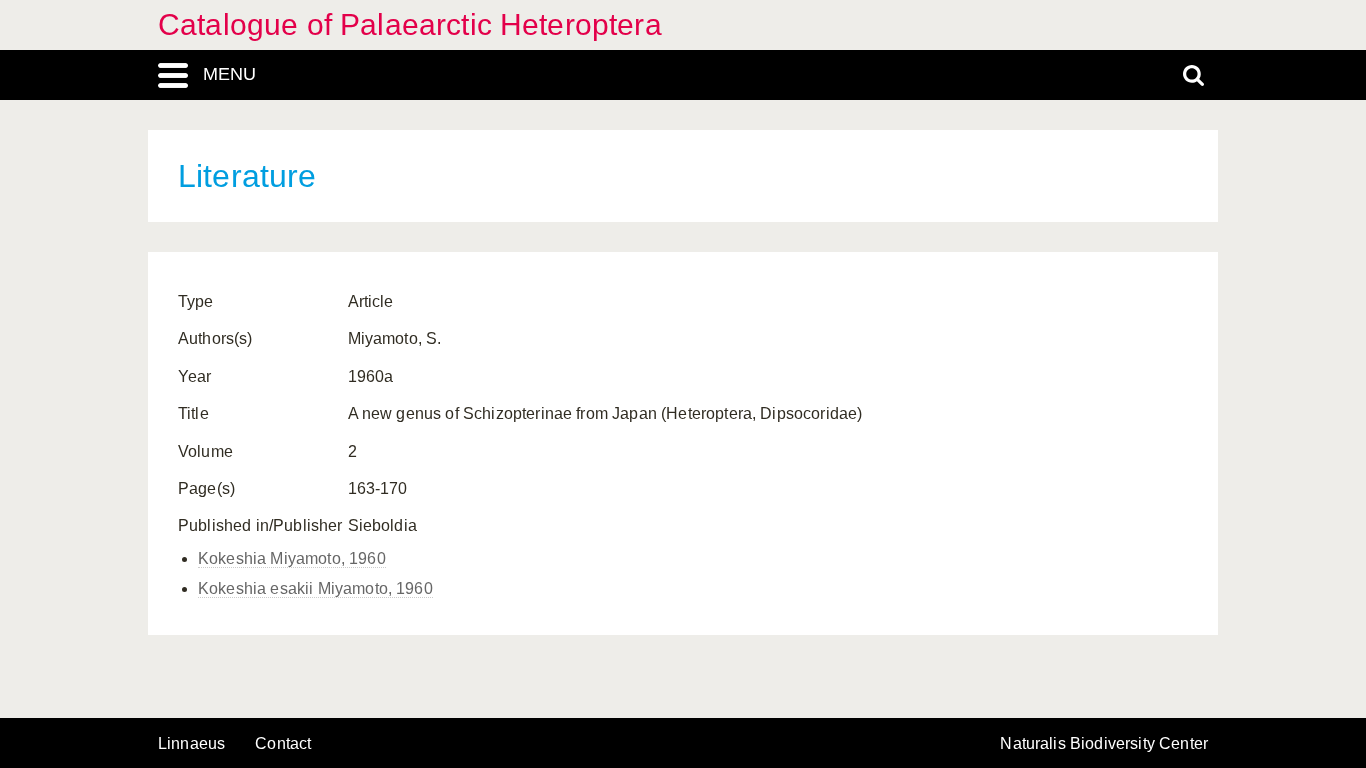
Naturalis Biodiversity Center (1104, 744)
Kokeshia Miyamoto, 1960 (292, 558)
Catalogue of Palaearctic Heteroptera (410, 24)
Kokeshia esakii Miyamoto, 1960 (315, 588)
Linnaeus (191, 744)
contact (283, 743)
